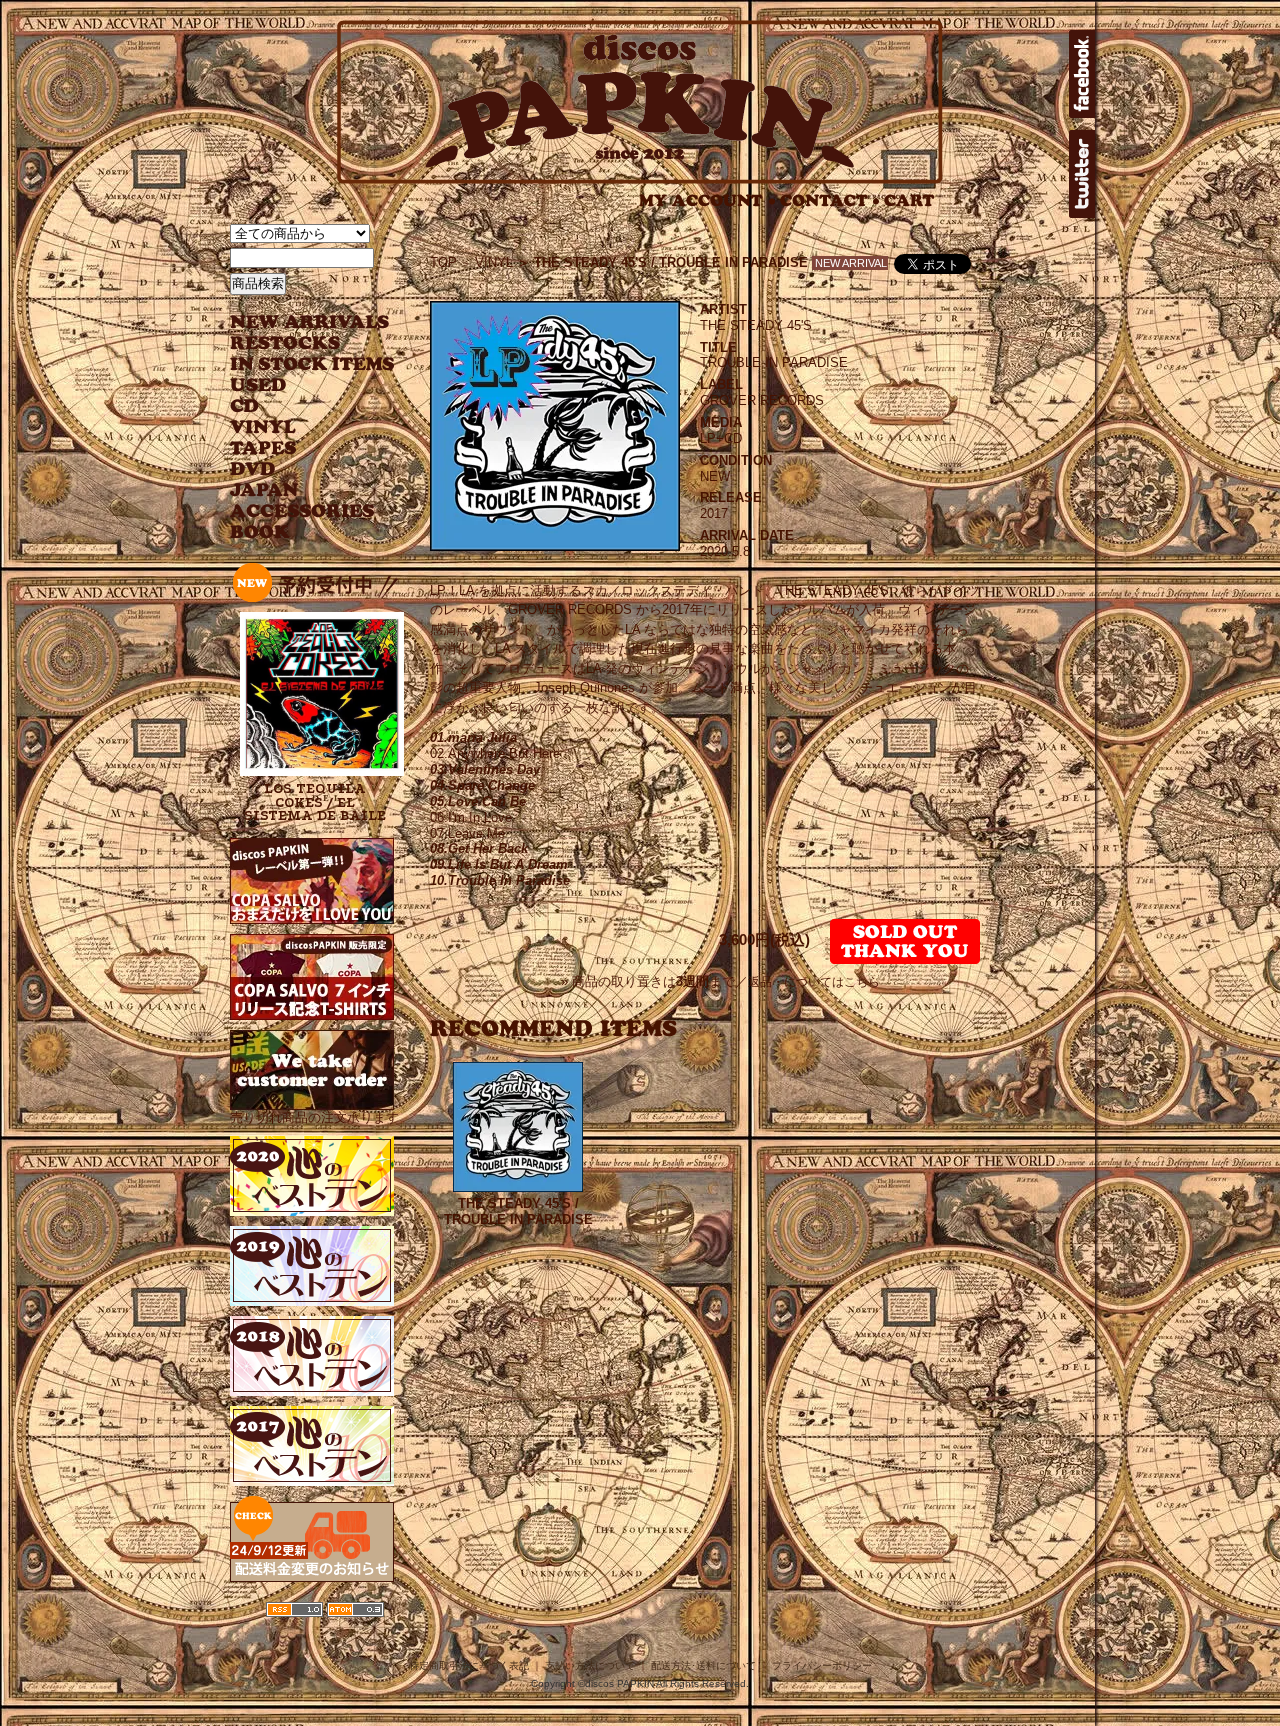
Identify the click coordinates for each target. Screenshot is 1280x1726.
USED (297, 385)
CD (245, 406)
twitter (1082, 174)
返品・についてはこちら (814, 982)
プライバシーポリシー (822, 1665)
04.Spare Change (482, 785)
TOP (443, 262)
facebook (1082, 74)
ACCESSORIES (302, 511)
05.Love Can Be (478, 801)
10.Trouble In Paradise (500, 880)
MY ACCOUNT (707, 200)
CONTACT (830, 200)
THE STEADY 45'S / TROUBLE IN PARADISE (518, 1211)
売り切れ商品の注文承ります (314, 1117)
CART (909, 200)
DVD (252, 469)
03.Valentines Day (485, 769)
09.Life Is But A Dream (499, 864)
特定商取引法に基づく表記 (469, 1665)
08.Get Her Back (479, 848)
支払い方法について (590, 1665)
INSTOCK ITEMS (312, 364)
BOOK (261, 532)
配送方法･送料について (703, 1665)
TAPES (263, 448)
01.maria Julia (473, 737)
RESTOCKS (297, 343)
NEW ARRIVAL (310, 322)
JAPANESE (297, 490)
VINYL (265, 427)
